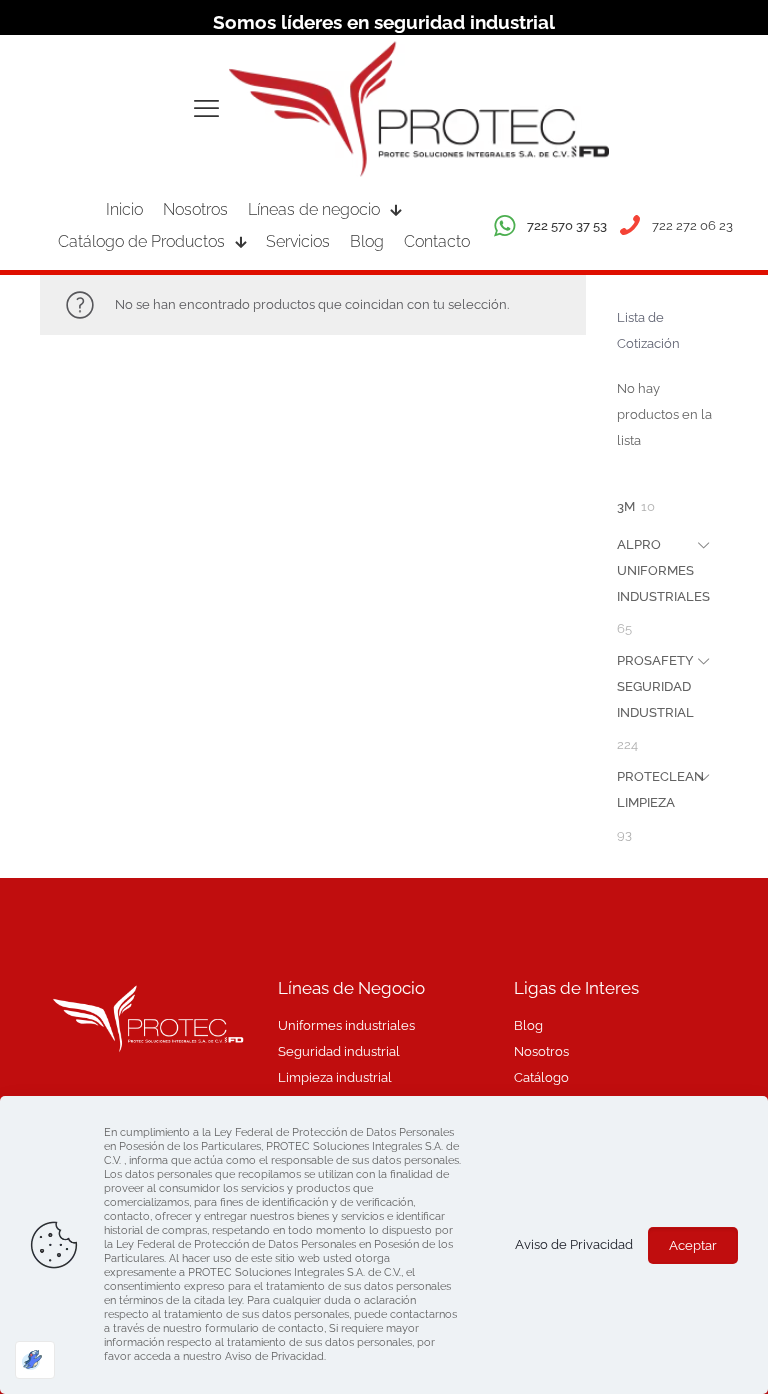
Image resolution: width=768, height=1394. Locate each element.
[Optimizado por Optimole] (35, 1360)
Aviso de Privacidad (574, 1244)
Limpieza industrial (335, 1077)
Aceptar (693, 1245)
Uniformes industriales (346, 1025)
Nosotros (541, 1051)
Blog (528, 1025)
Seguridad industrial (339, 1051)
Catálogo (541, 1077)
